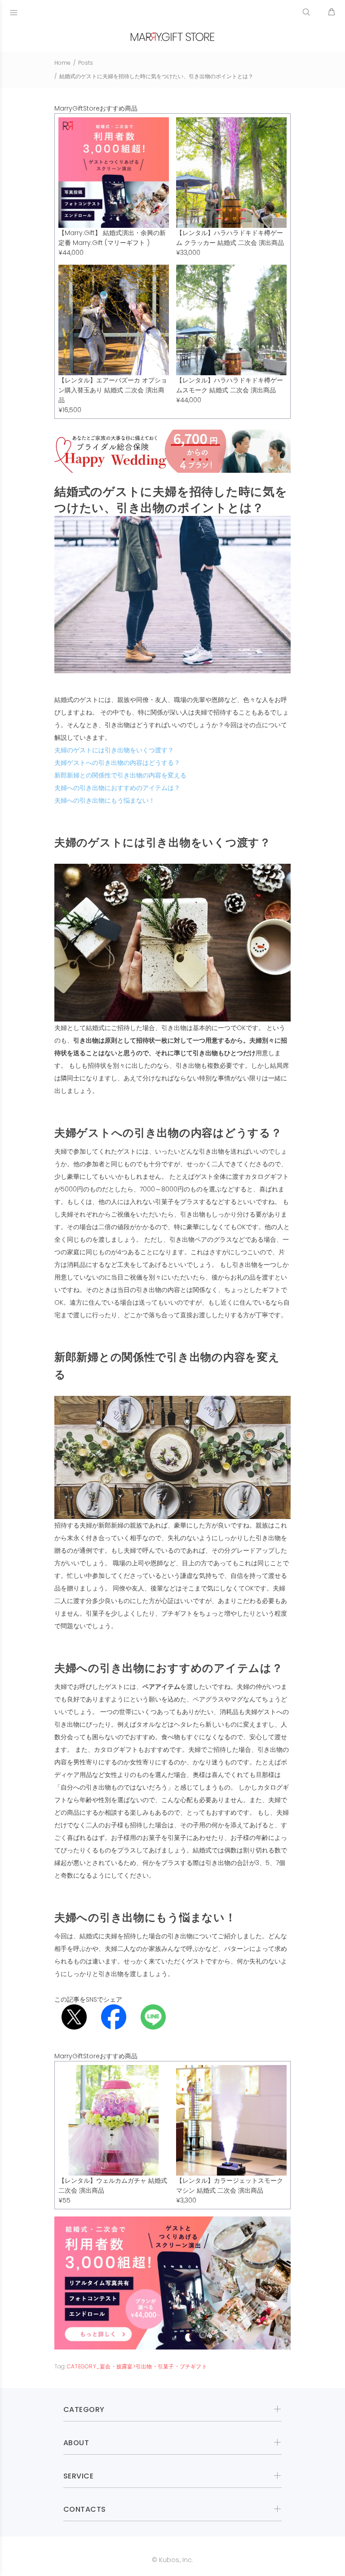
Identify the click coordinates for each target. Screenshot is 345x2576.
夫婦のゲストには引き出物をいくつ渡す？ (114, 750)
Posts (86, 63)
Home (62, 63)
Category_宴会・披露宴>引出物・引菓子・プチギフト (137, 2366)
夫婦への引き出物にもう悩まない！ (105, 800)
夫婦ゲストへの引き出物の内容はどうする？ (117, 763)
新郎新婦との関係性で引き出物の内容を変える (120, 775)
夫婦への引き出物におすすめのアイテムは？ (117, 788)
